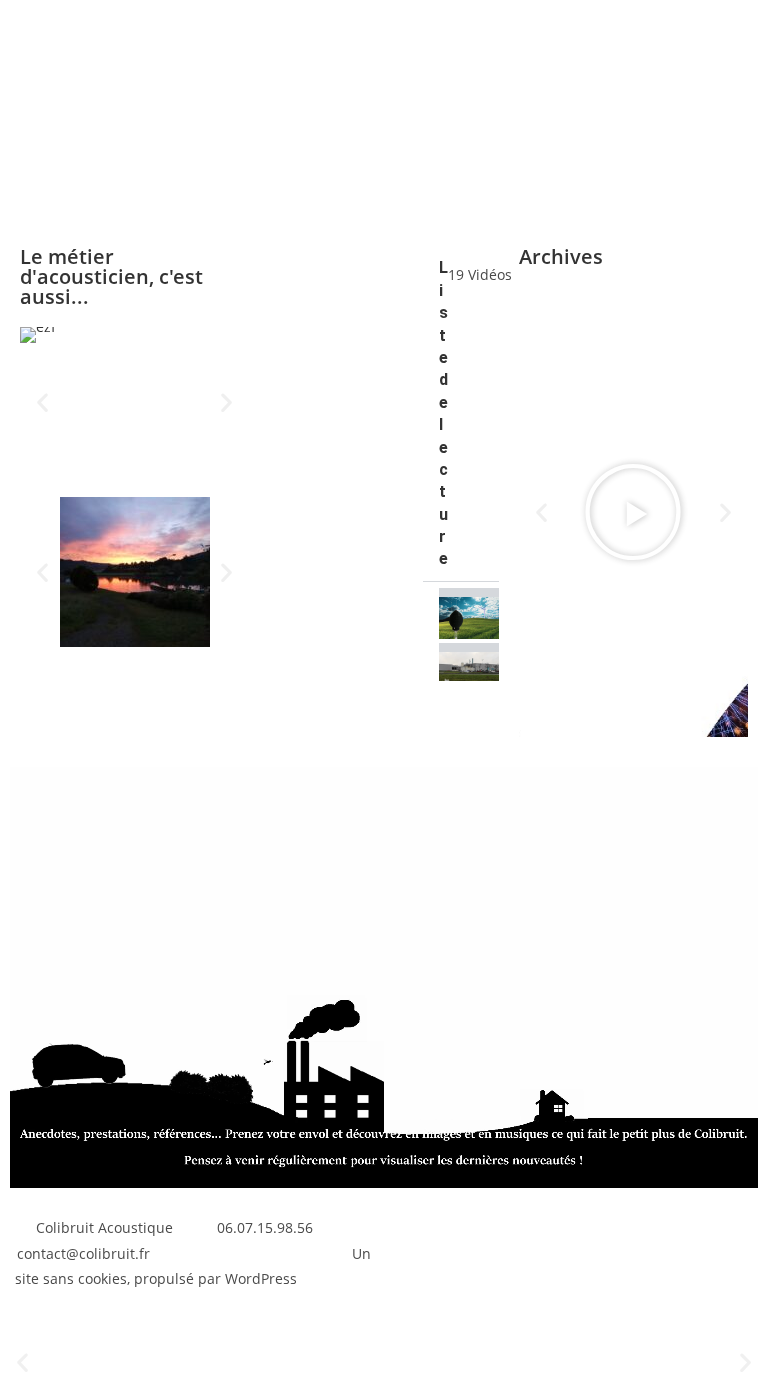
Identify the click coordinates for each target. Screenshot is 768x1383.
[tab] (461, 609)
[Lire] (633, 512)
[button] (42, 402)
